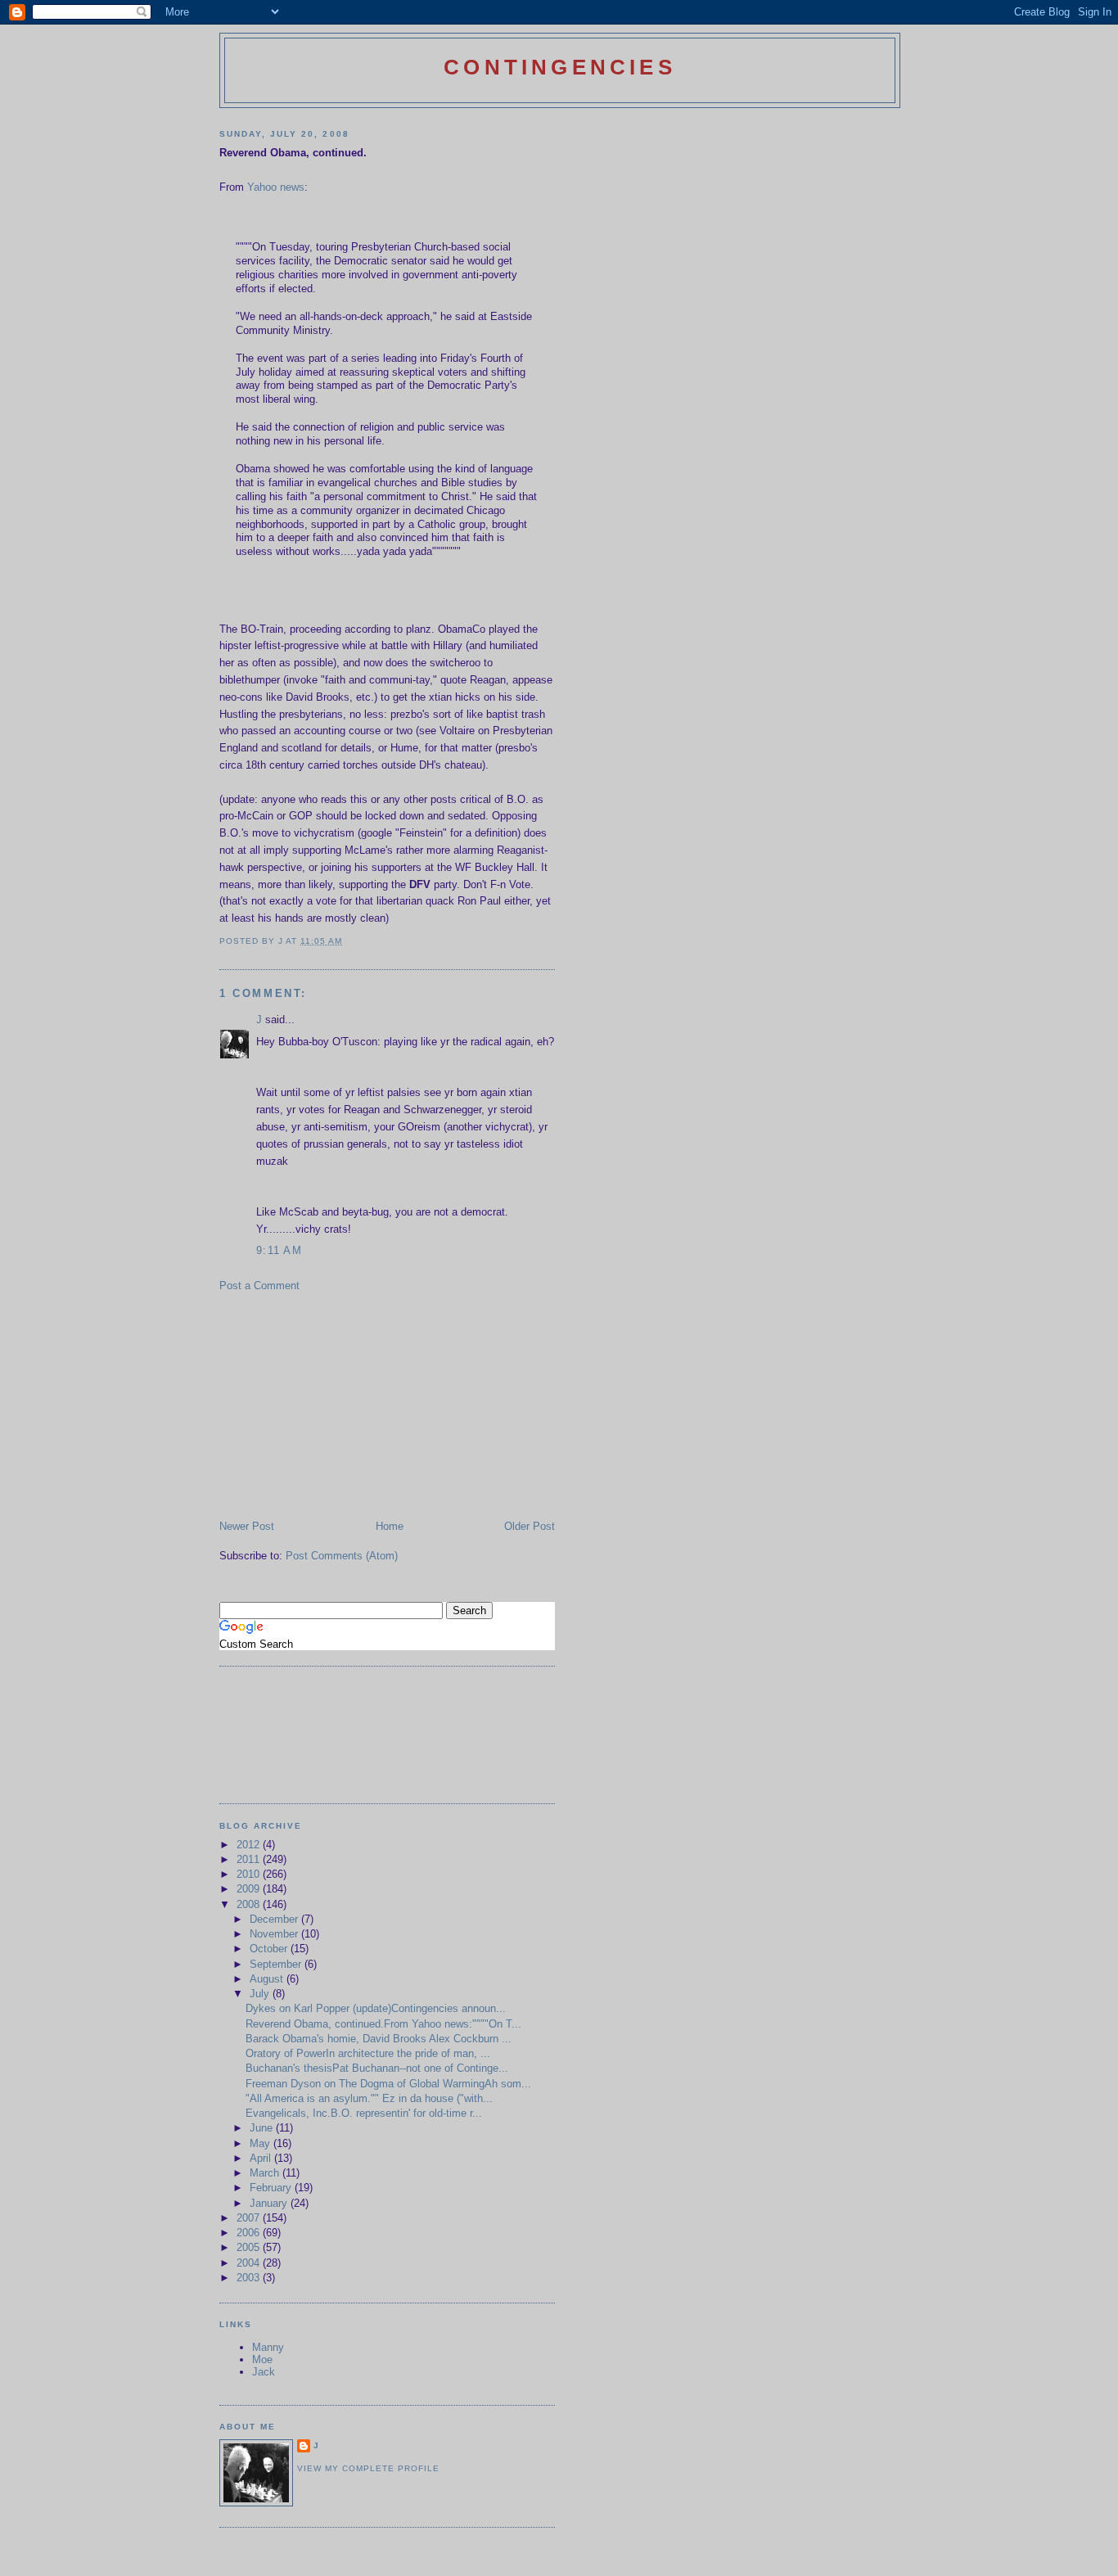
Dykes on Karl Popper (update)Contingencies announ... (376, 2008)
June (263, 2128)
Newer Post (247, 1526)
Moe (262, 2359)
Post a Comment (259, 1286)
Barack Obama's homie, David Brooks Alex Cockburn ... (379, 2039)
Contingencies (560, 67)
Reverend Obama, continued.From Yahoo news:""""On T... (383, 2024)
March (266, 2173)
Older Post (530, 1526)
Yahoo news (276, 187)
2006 (250, 2233)
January (270, 2203)
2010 (250, 1874)
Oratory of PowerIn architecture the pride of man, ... (368, 2053)
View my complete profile (368, 2468)
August (268, 1979)
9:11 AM (279, 1250)
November (275, 1934)
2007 (250, 2218)
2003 (250, 2278)
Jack (264, 2372)
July (261, 1994)
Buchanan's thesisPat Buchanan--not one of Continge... (377, 2068)
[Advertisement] (342, 1405)
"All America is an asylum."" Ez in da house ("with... (369, 2098)
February (272, 2188)
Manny (268, 2347)
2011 (250, 1859)
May (261, 2143)
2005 (250, 2247)
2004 (250, 2263)
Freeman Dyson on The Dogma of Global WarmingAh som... (388, 2084)
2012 (250, 1845)
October (270, 1949)
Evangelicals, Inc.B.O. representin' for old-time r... (364, 2113)
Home (390, 1526)
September (277, 1964)
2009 (250, 1889)
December (275, 1919)
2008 (250, 1904)
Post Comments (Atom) (342, 1556)
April (262, 2158)
